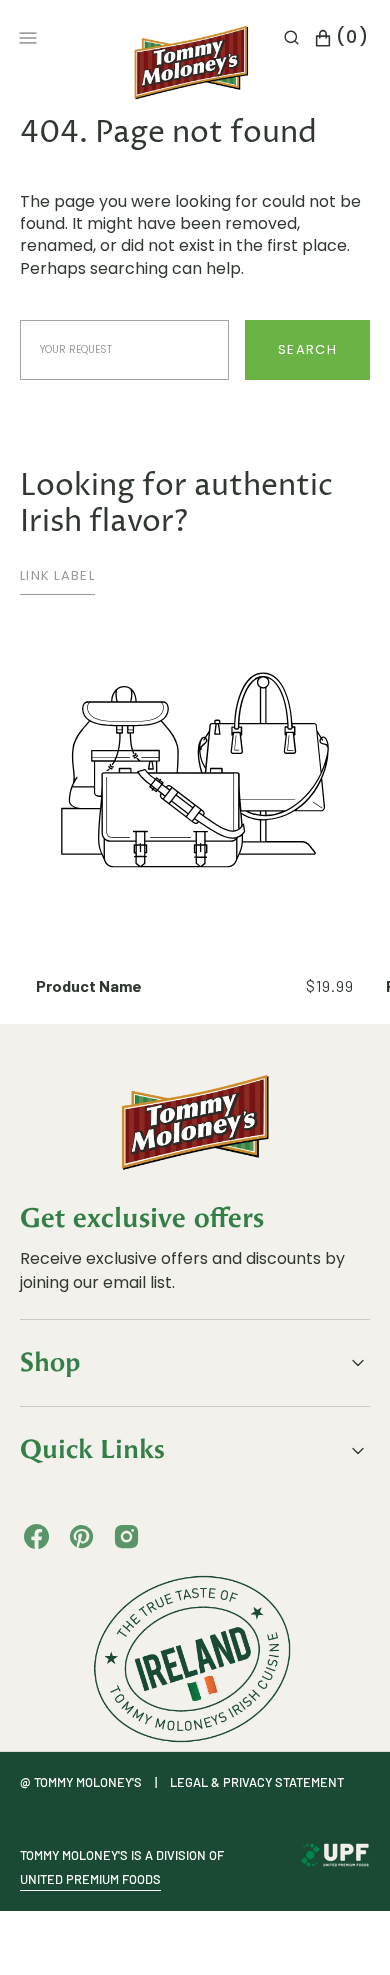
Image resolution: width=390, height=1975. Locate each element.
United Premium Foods (90, 1879)
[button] (291, 38)
